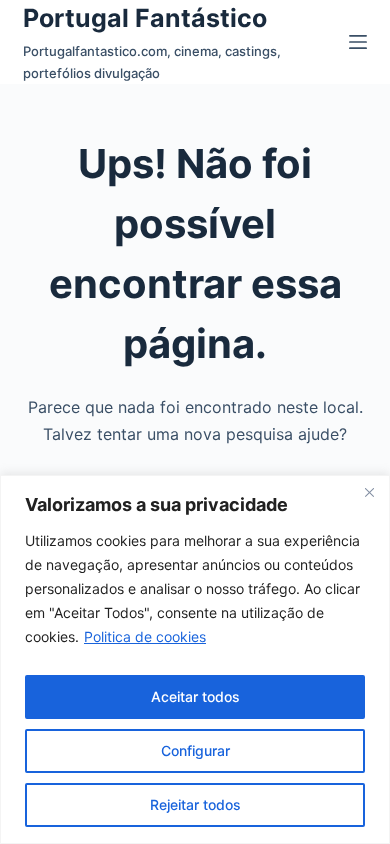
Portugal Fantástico (145, 18)
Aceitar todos (195, 696)
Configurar (195, 750)
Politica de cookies (145, 636)
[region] (195, 659)
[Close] (369, 492)
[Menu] (358, 42)
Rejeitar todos (195, 804)
